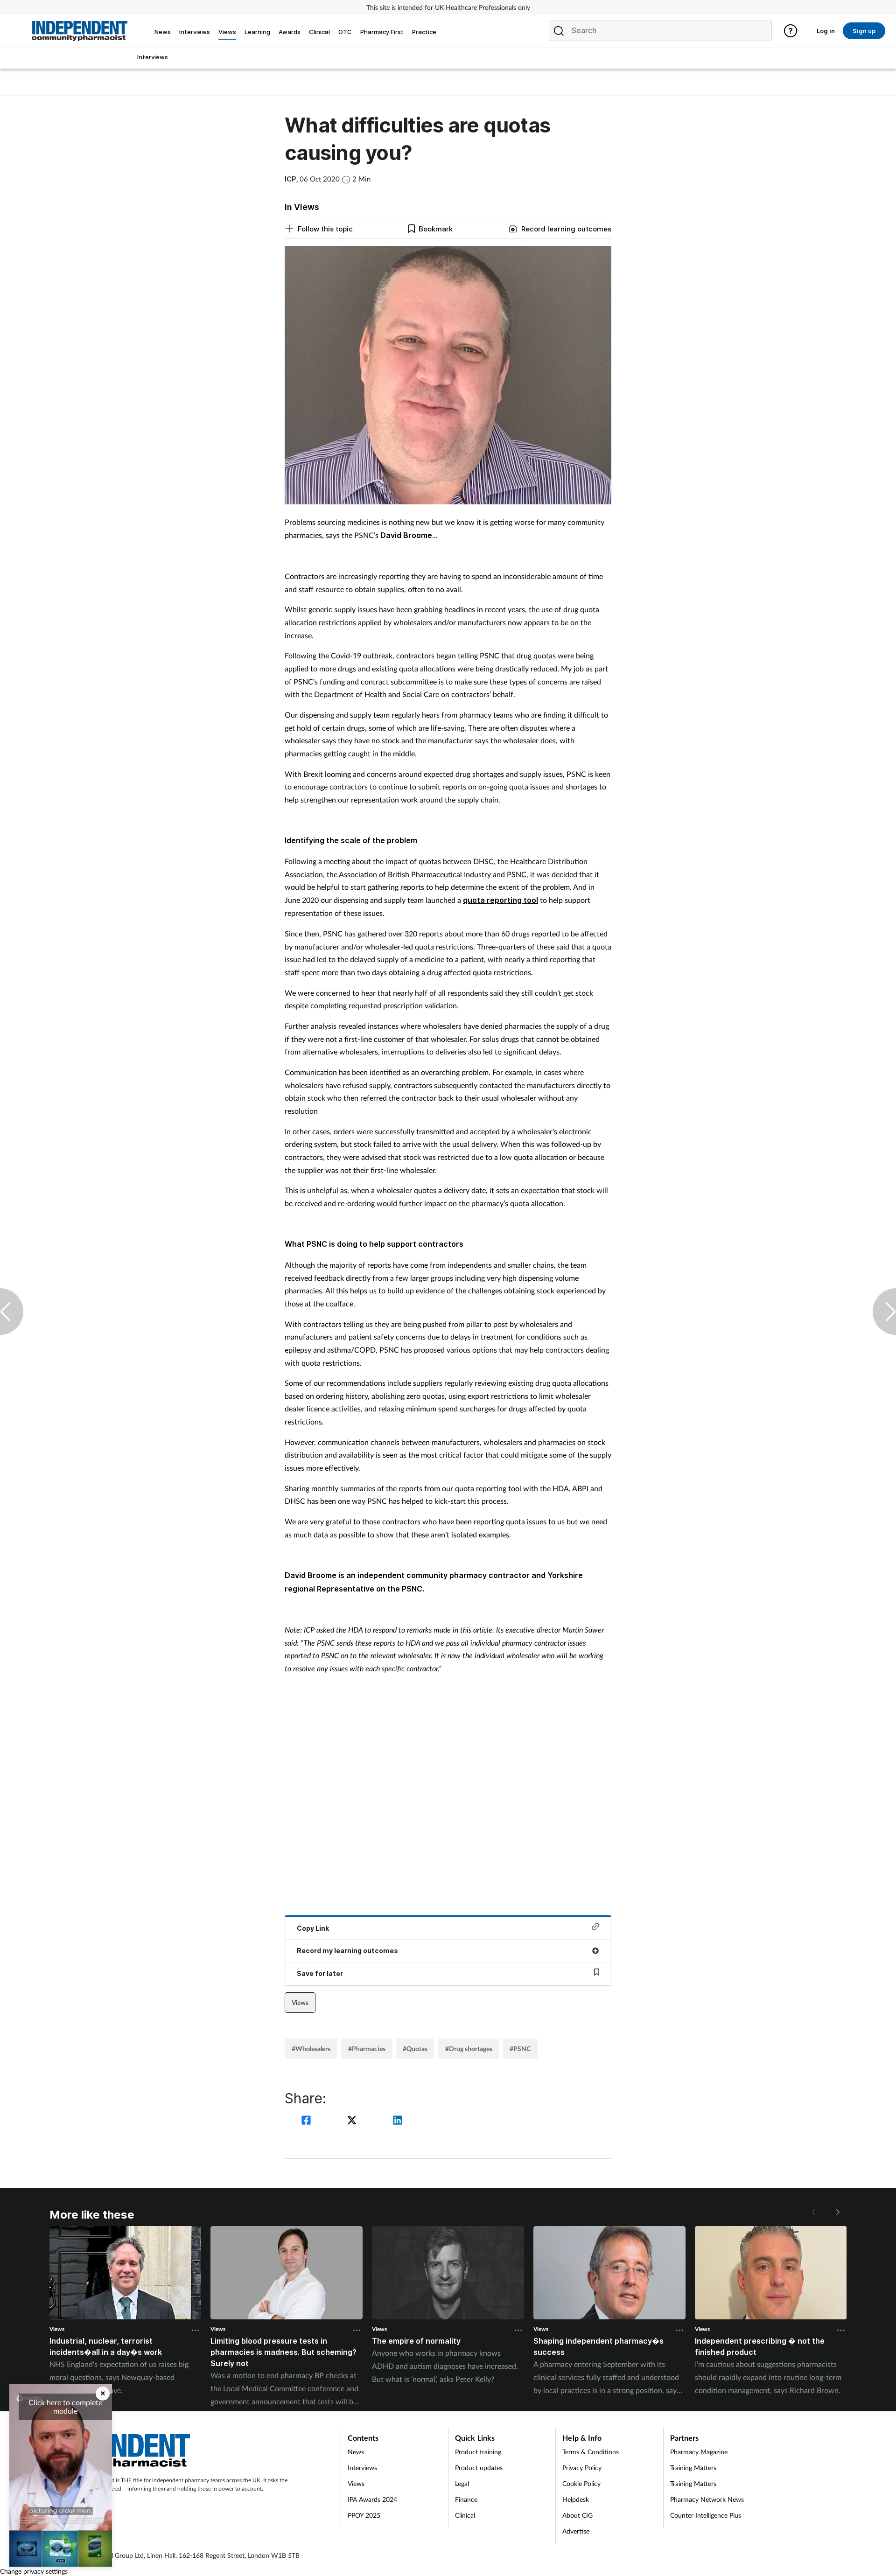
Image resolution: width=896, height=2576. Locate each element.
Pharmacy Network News (707, 2499)
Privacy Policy (582, 2468)
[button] (837, 2212)
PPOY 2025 (364, 2515)
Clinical (465, 2515)
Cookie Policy (581, 2483)
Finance (466, 2499)
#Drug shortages (469, 2049)
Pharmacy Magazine (699, 2452)
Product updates (479, 2468)
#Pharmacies (367, 2049)
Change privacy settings (34, 2571)
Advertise (576, 2531)
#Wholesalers (311, 2049)
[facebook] (308, 2121)
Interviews (362, 2468)
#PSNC (520, 2049)
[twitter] (353, 2121)
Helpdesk (576, 2499)
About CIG (577, 2515)
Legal (462, 2483)
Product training (478, 2452)
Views (300, 2002)
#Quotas (415, 2049)
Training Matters (693, 2468)
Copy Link (313, 1928)
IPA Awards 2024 (372, 2499)
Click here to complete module (65, 2406)
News (356, 2452)
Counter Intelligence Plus (706, 2515)
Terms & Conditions (591, 2452)
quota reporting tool (500, 900)
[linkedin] (398, 2121)
